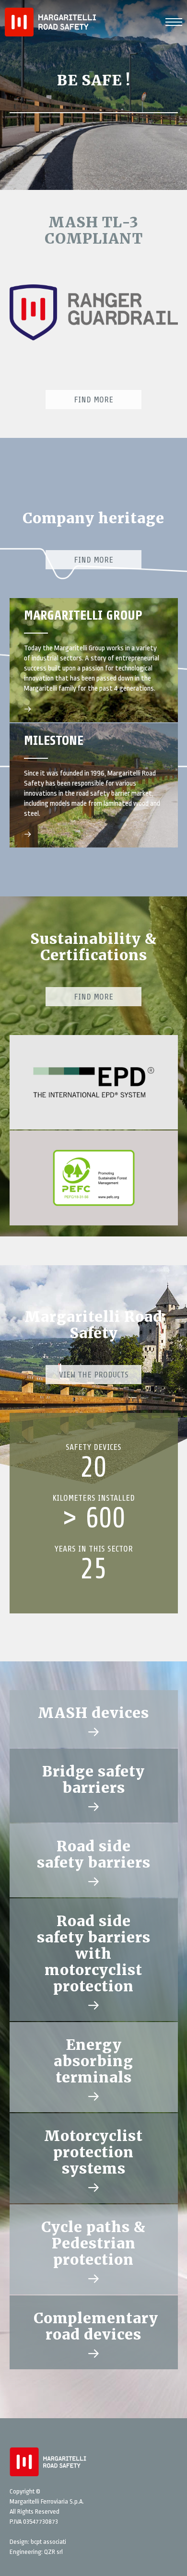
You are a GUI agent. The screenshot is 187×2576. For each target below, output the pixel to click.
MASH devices (93, 1713)
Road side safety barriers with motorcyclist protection (94, 1953)
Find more (93, 560)
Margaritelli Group (83, 615)
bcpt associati (48, 2542)
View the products (94, 1375)
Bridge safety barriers (93, 1779)
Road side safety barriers (94, 1854)
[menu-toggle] (174, 21)
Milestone (54, 741)
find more (93, 400)
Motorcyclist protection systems (93, 2152)
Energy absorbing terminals (93, 2061)
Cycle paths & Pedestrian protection (93, 2243)
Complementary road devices (96, 2326)
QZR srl (53, 2552)
